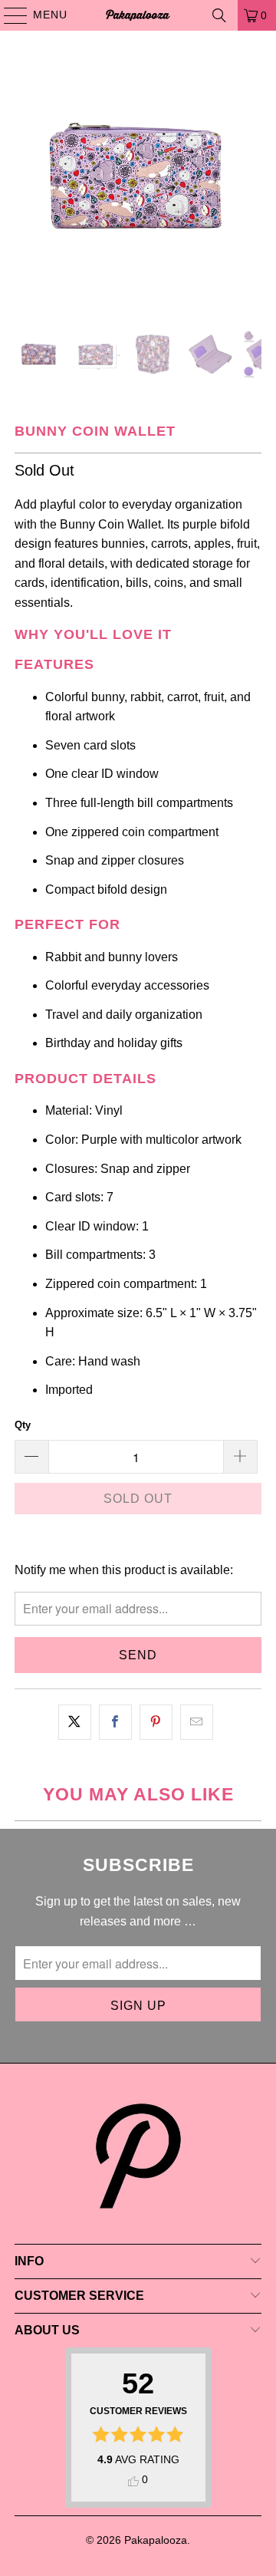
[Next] (250, 180)
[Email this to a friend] (197, 1722)
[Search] (219, 15)
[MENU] (8, 15)
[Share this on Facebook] (115, 1722)
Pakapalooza (156, 2540)
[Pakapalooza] (138, 15)
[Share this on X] (75, 1722)
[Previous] (26, 180)
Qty (23, 1425)
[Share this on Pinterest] (156, 1722)
